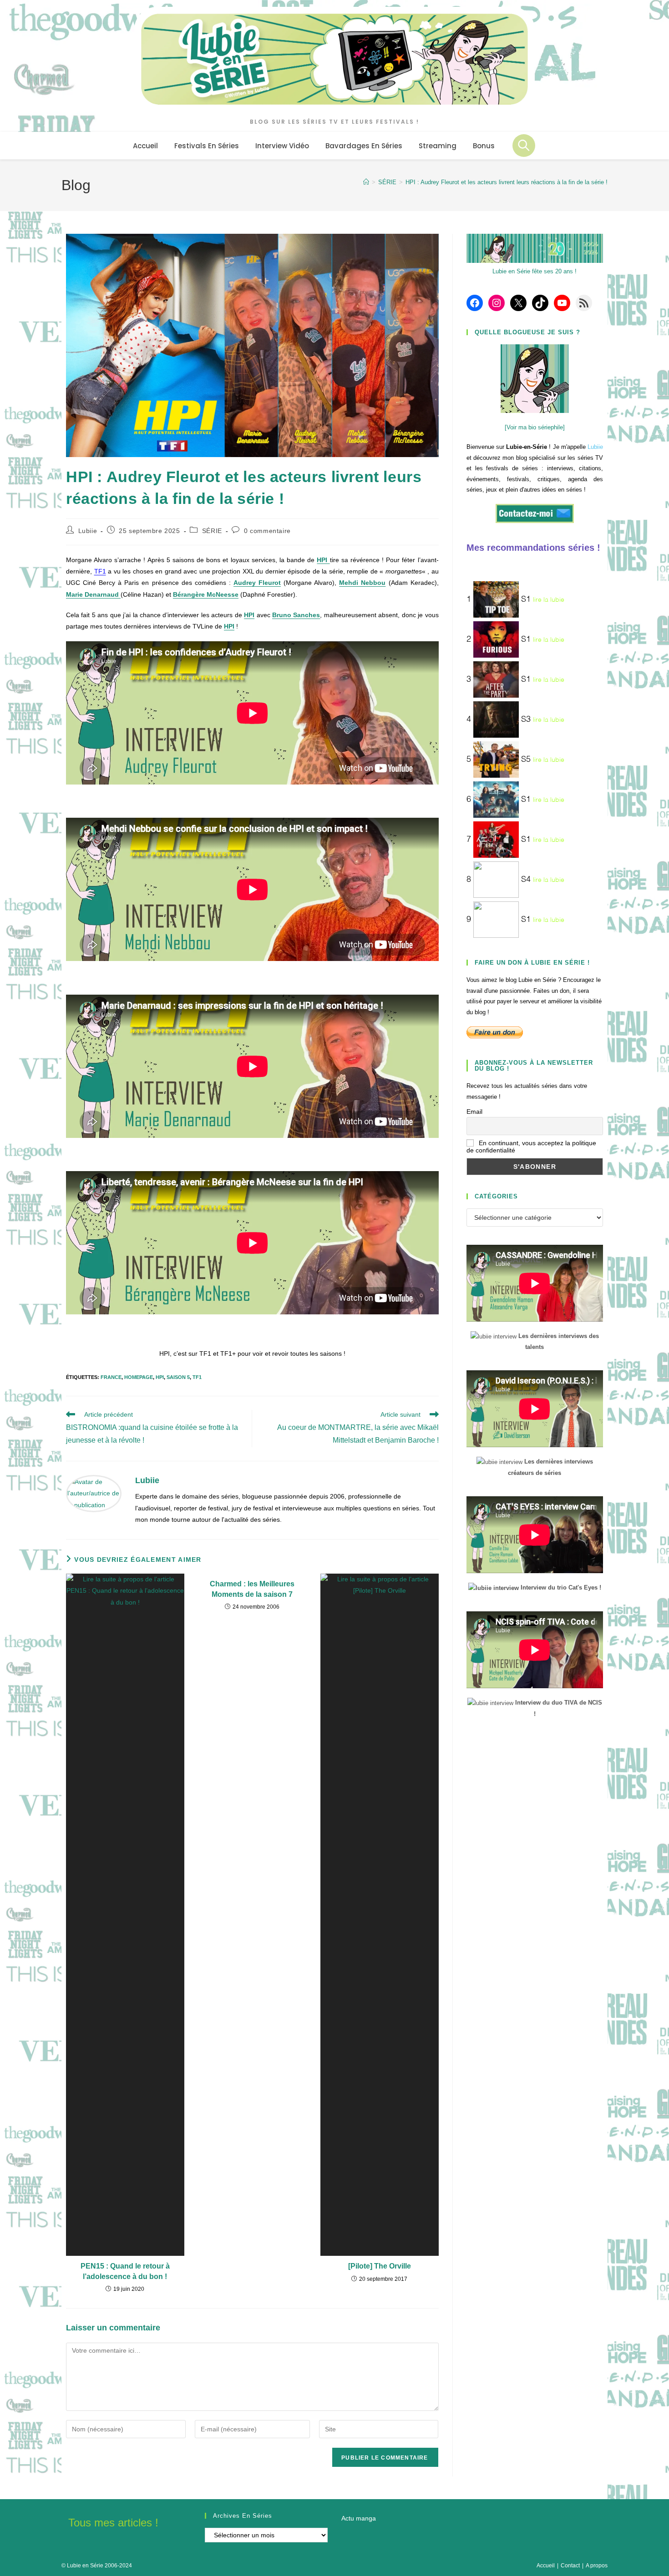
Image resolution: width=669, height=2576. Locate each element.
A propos (597, 2566)
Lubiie (88, 531)
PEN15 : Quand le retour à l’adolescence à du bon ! (125, 2271)
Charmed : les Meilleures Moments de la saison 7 (252, 1589)
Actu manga (359, 2518)
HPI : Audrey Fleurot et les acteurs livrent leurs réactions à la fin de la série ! (507, 182)
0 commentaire (267, 531)
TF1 (100, 571)
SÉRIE (212, 531)
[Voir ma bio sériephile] (535, 427)
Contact (570, 2566)
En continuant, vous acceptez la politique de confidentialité (531, 1147)
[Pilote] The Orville (380, 2266)
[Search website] (524, 146)
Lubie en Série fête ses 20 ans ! (535, 271)
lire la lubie (549, 600)
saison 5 (178, 1377)
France (111, 1377)
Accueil (546, 2566)
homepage (139, 1377)
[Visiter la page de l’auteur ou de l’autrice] (94, 1493)
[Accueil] (366, 182)
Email (474, 1112)
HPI (160, 1377)
